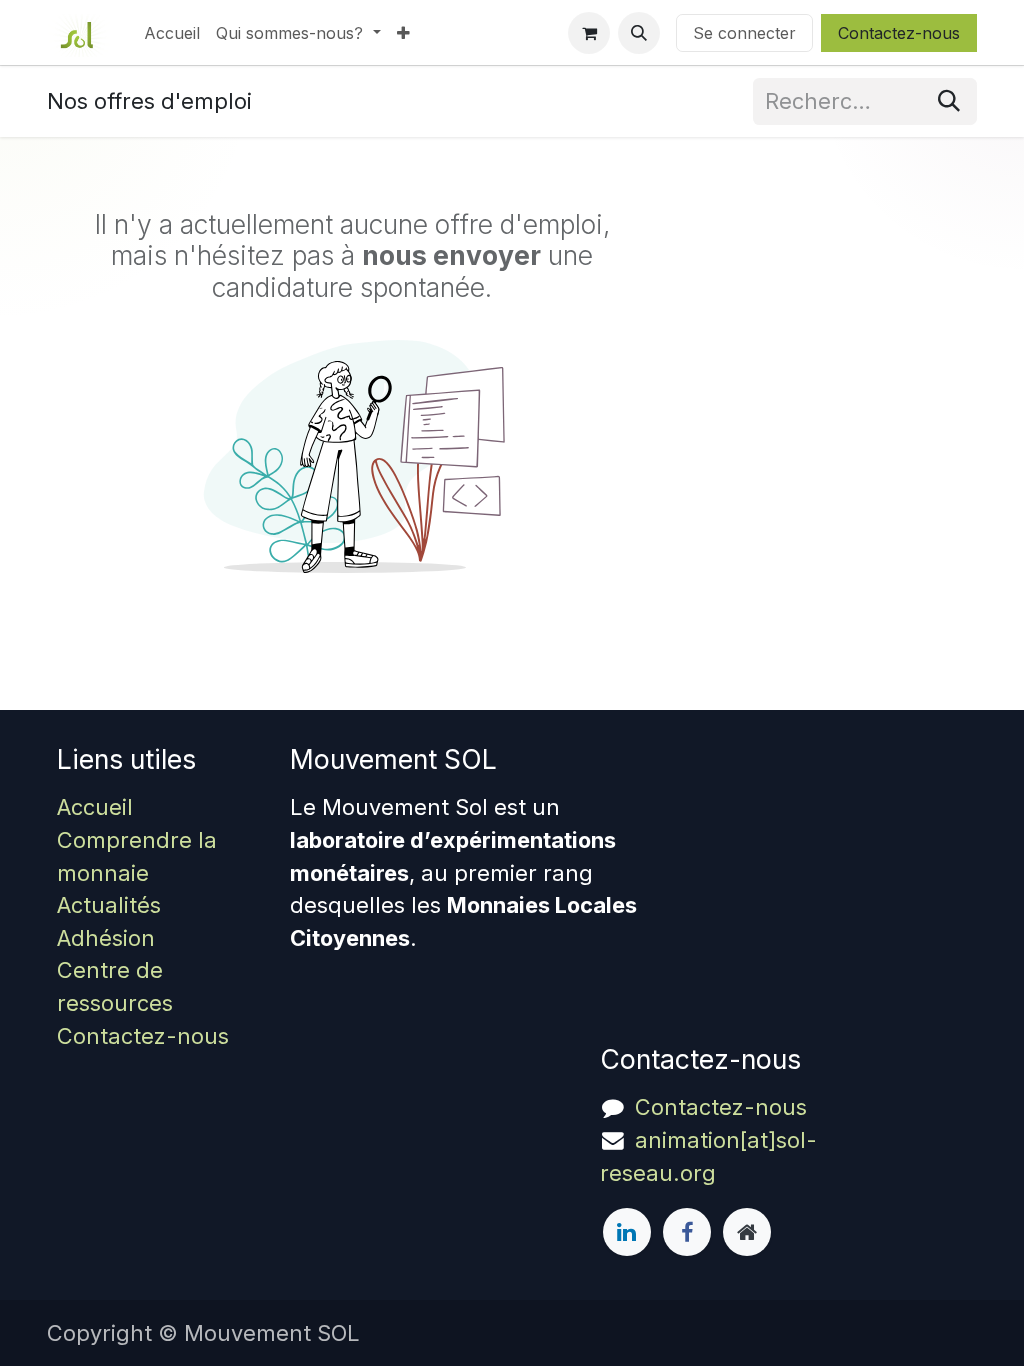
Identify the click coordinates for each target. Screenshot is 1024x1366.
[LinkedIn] (627, 1232)
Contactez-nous (899, 33)
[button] (639, 33)
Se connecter (744, 33)
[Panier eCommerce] (589, 33)
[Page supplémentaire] (747, 1232)
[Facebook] (687, 1232)
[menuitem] (172, 33)
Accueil (95, 807)
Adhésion (106, 938)
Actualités (109, 905)
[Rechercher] (949, 101)
